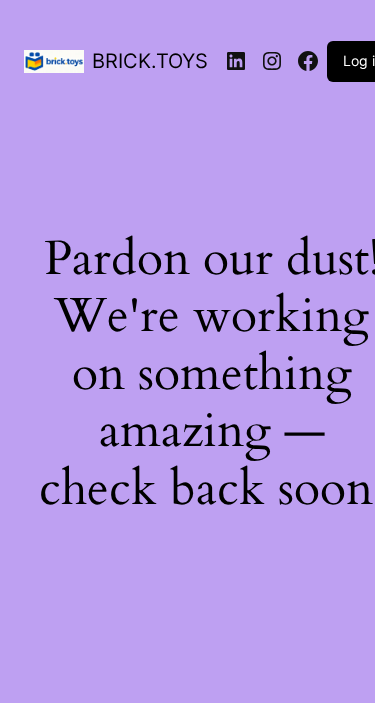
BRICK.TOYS (150, 61)
